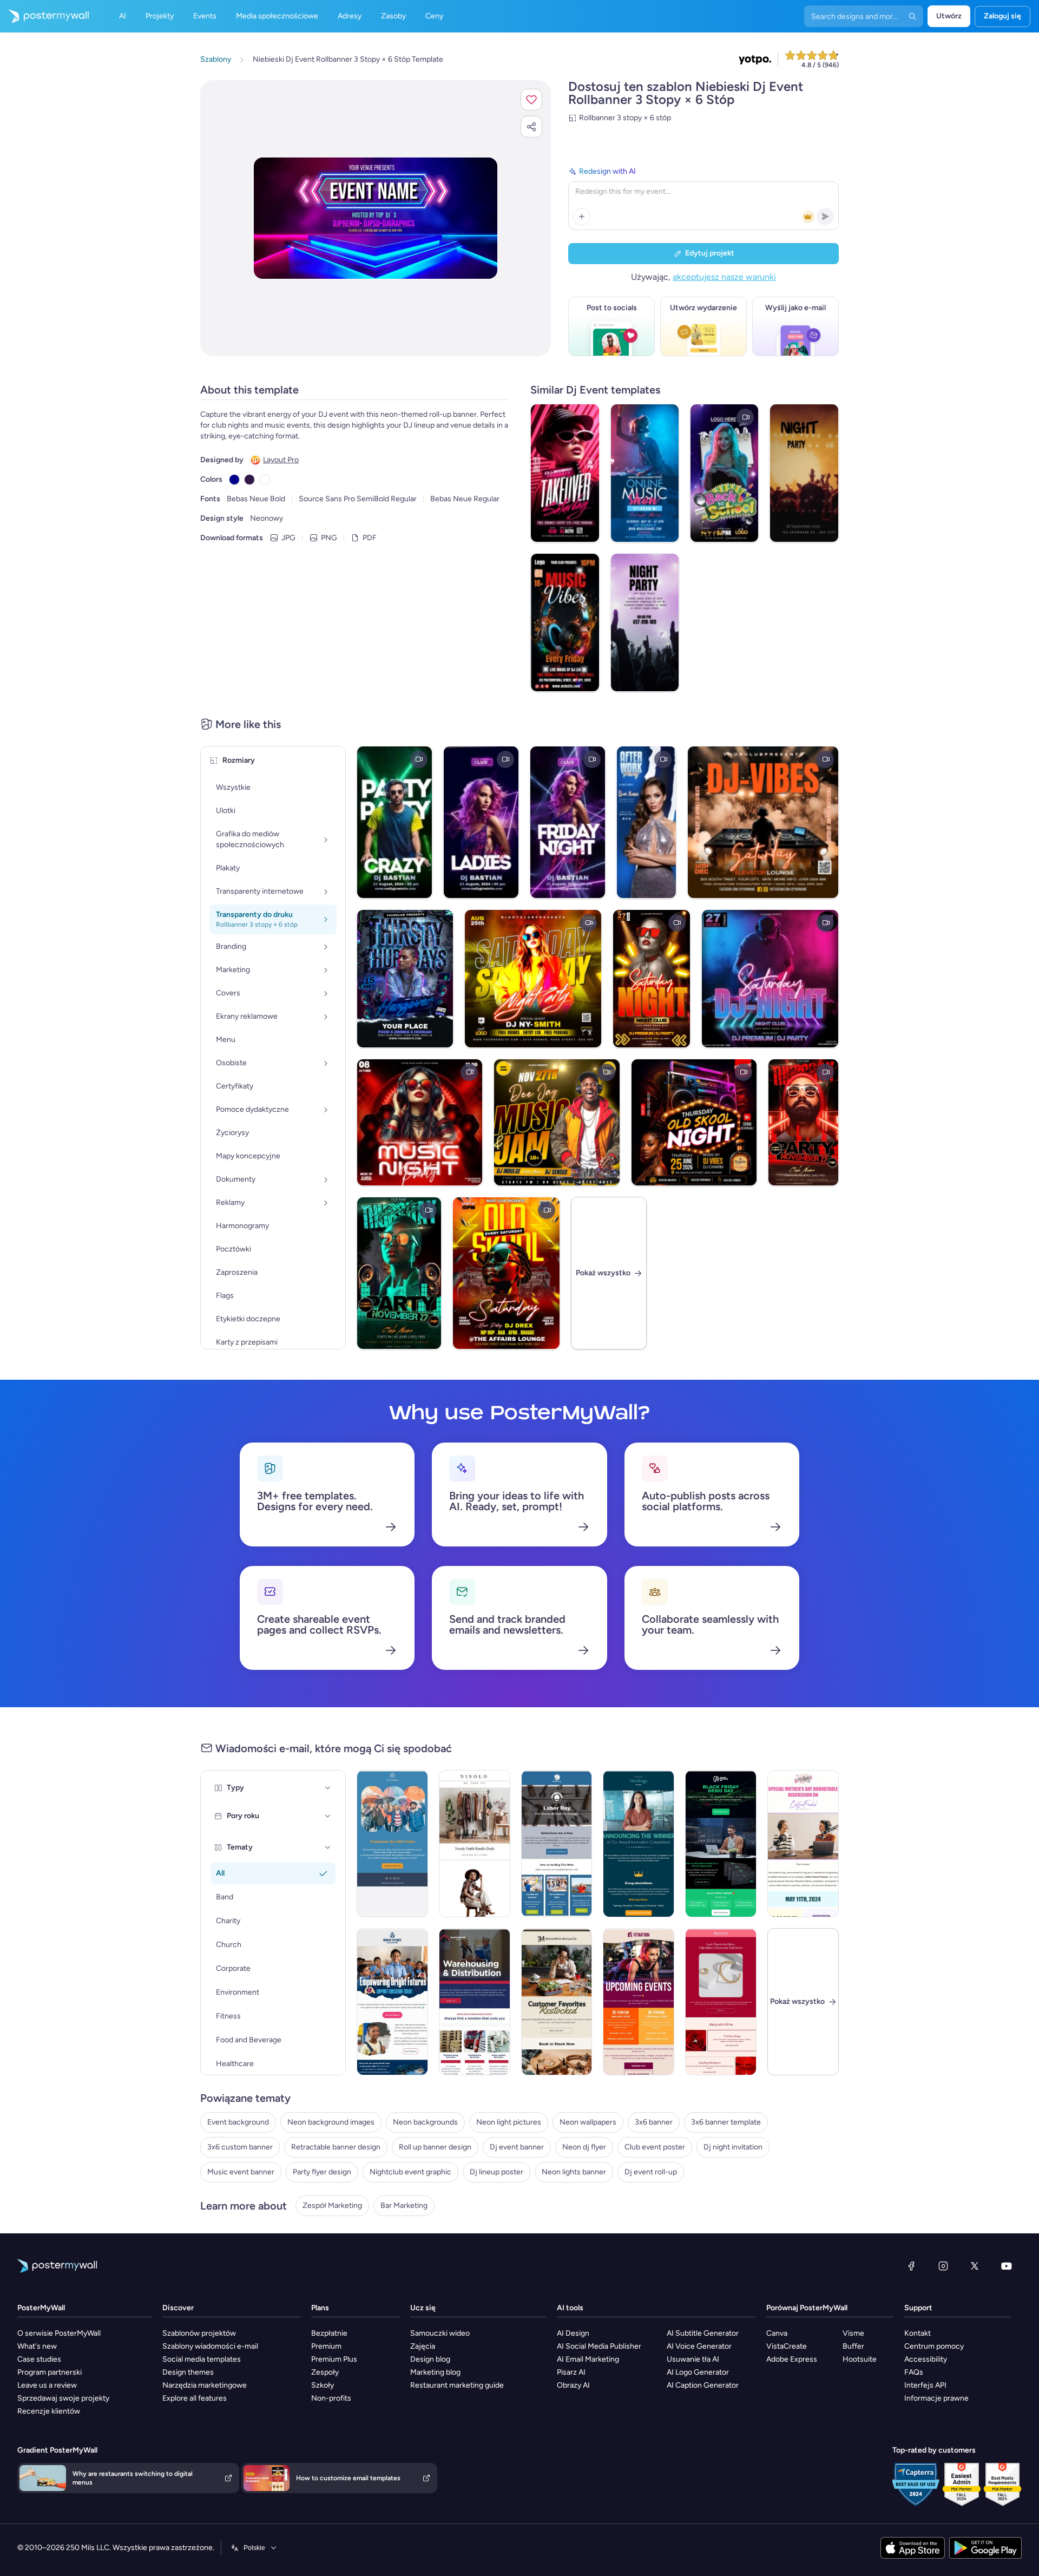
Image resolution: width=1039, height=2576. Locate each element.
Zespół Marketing (332, 2205)
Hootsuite (860, 2359)
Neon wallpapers (588, 2122)
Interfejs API (925, 2385)
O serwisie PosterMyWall (59, 2333)
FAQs (914, 2372)
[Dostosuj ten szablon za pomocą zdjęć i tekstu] (376, 218)
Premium (326, 2346)
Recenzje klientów (49, 2411)
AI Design (573, 2333)
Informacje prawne (936, 2398)
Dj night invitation (733, 2147)
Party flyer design (322, 2172)
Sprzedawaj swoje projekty (63, 2398)
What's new (37, 2346)
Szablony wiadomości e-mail (210, 2346)
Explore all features (195, 2398)
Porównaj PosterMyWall (807, 2308)
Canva (777, 2333)
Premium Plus (334, 2359)
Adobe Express (792, 2359)
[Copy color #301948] (249, 480)
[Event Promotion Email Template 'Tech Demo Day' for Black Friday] (721, 1844)
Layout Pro (281, 460)
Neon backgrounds (425, 2122)
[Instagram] (943, 2266)
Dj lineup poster (497, 2172)
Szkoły (323, 2385)
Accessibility (926, 2359)
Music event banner (241, 2172)
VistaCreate (787, 2346)
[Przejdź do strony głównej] (44, 16)
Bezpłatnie (329, 2333)
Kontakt (918, 2333)
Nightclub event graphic (410, 2172)
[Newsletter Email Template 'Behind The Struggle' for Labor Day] (557, 1844)
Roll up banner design (435, 2147)
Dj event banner (517, 2147)
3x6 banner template (726, 2122)
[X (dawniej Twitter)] (975, 2266)
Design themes (188, 2372)
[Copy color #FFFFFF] (265, 480)
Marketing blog (435, 2372)
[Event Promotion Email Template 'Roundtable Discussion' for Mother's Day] (803, 1844)
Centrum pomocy (934, 2346)
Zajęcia (423, 2346)
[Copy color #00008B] (234, 480)
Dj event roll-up (651, 2172)
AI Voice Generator (699, 2346)
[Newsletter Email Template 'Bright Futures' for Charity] (392, 2002)
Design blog (430, 2359)
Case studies (39, 2359)
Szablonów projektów (199, 2333)
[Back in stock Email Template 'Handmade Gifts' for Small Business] (557, 2002)
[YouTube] (1007, 2266)
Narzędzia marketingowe (205, 2385)
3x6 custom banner (240, 2147)
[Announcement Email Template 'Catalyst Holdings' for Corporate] (639, 1844)
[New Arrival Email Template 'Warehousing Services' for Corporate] (475, 2002)
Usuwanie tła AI (693, 2359)
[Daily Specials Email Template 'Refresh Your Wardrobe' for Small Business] (475, 1844)
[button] (531, 100)
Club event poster (655, 2147)
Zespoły (325, 2372)
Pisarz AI (571, 2372)
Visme (853, 2333)
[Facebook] (911, 2266)
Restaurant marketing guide (457, 2385)
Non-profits (331, 2398)
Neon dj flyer (584, 2147)
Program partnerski (50, 2372)
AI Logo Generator (698, 2372)
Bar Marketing (404, 2205)
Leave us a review (47, 2385)
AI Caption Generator (703, 2385)
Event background (238, 2122)
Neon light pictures (509, 2122)
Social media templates (202, 2359)
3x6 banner (654, 2122)
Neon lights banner (574, 2172)
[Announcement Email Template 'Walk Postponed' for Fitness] (392, 1844)
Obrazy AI (573, 2385)
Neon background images (331, 2122)
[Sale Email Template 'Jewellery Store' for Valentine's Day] (721, 2002)
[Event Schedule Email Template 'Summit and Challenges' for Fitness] (639, 2002)
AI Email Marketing (588, 2359)
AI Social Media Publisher (599, 2346)
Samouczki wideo (440, 2333)
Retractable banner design (336, 2147)
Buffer (853, 2346)
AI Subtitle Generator (703, 2333)
